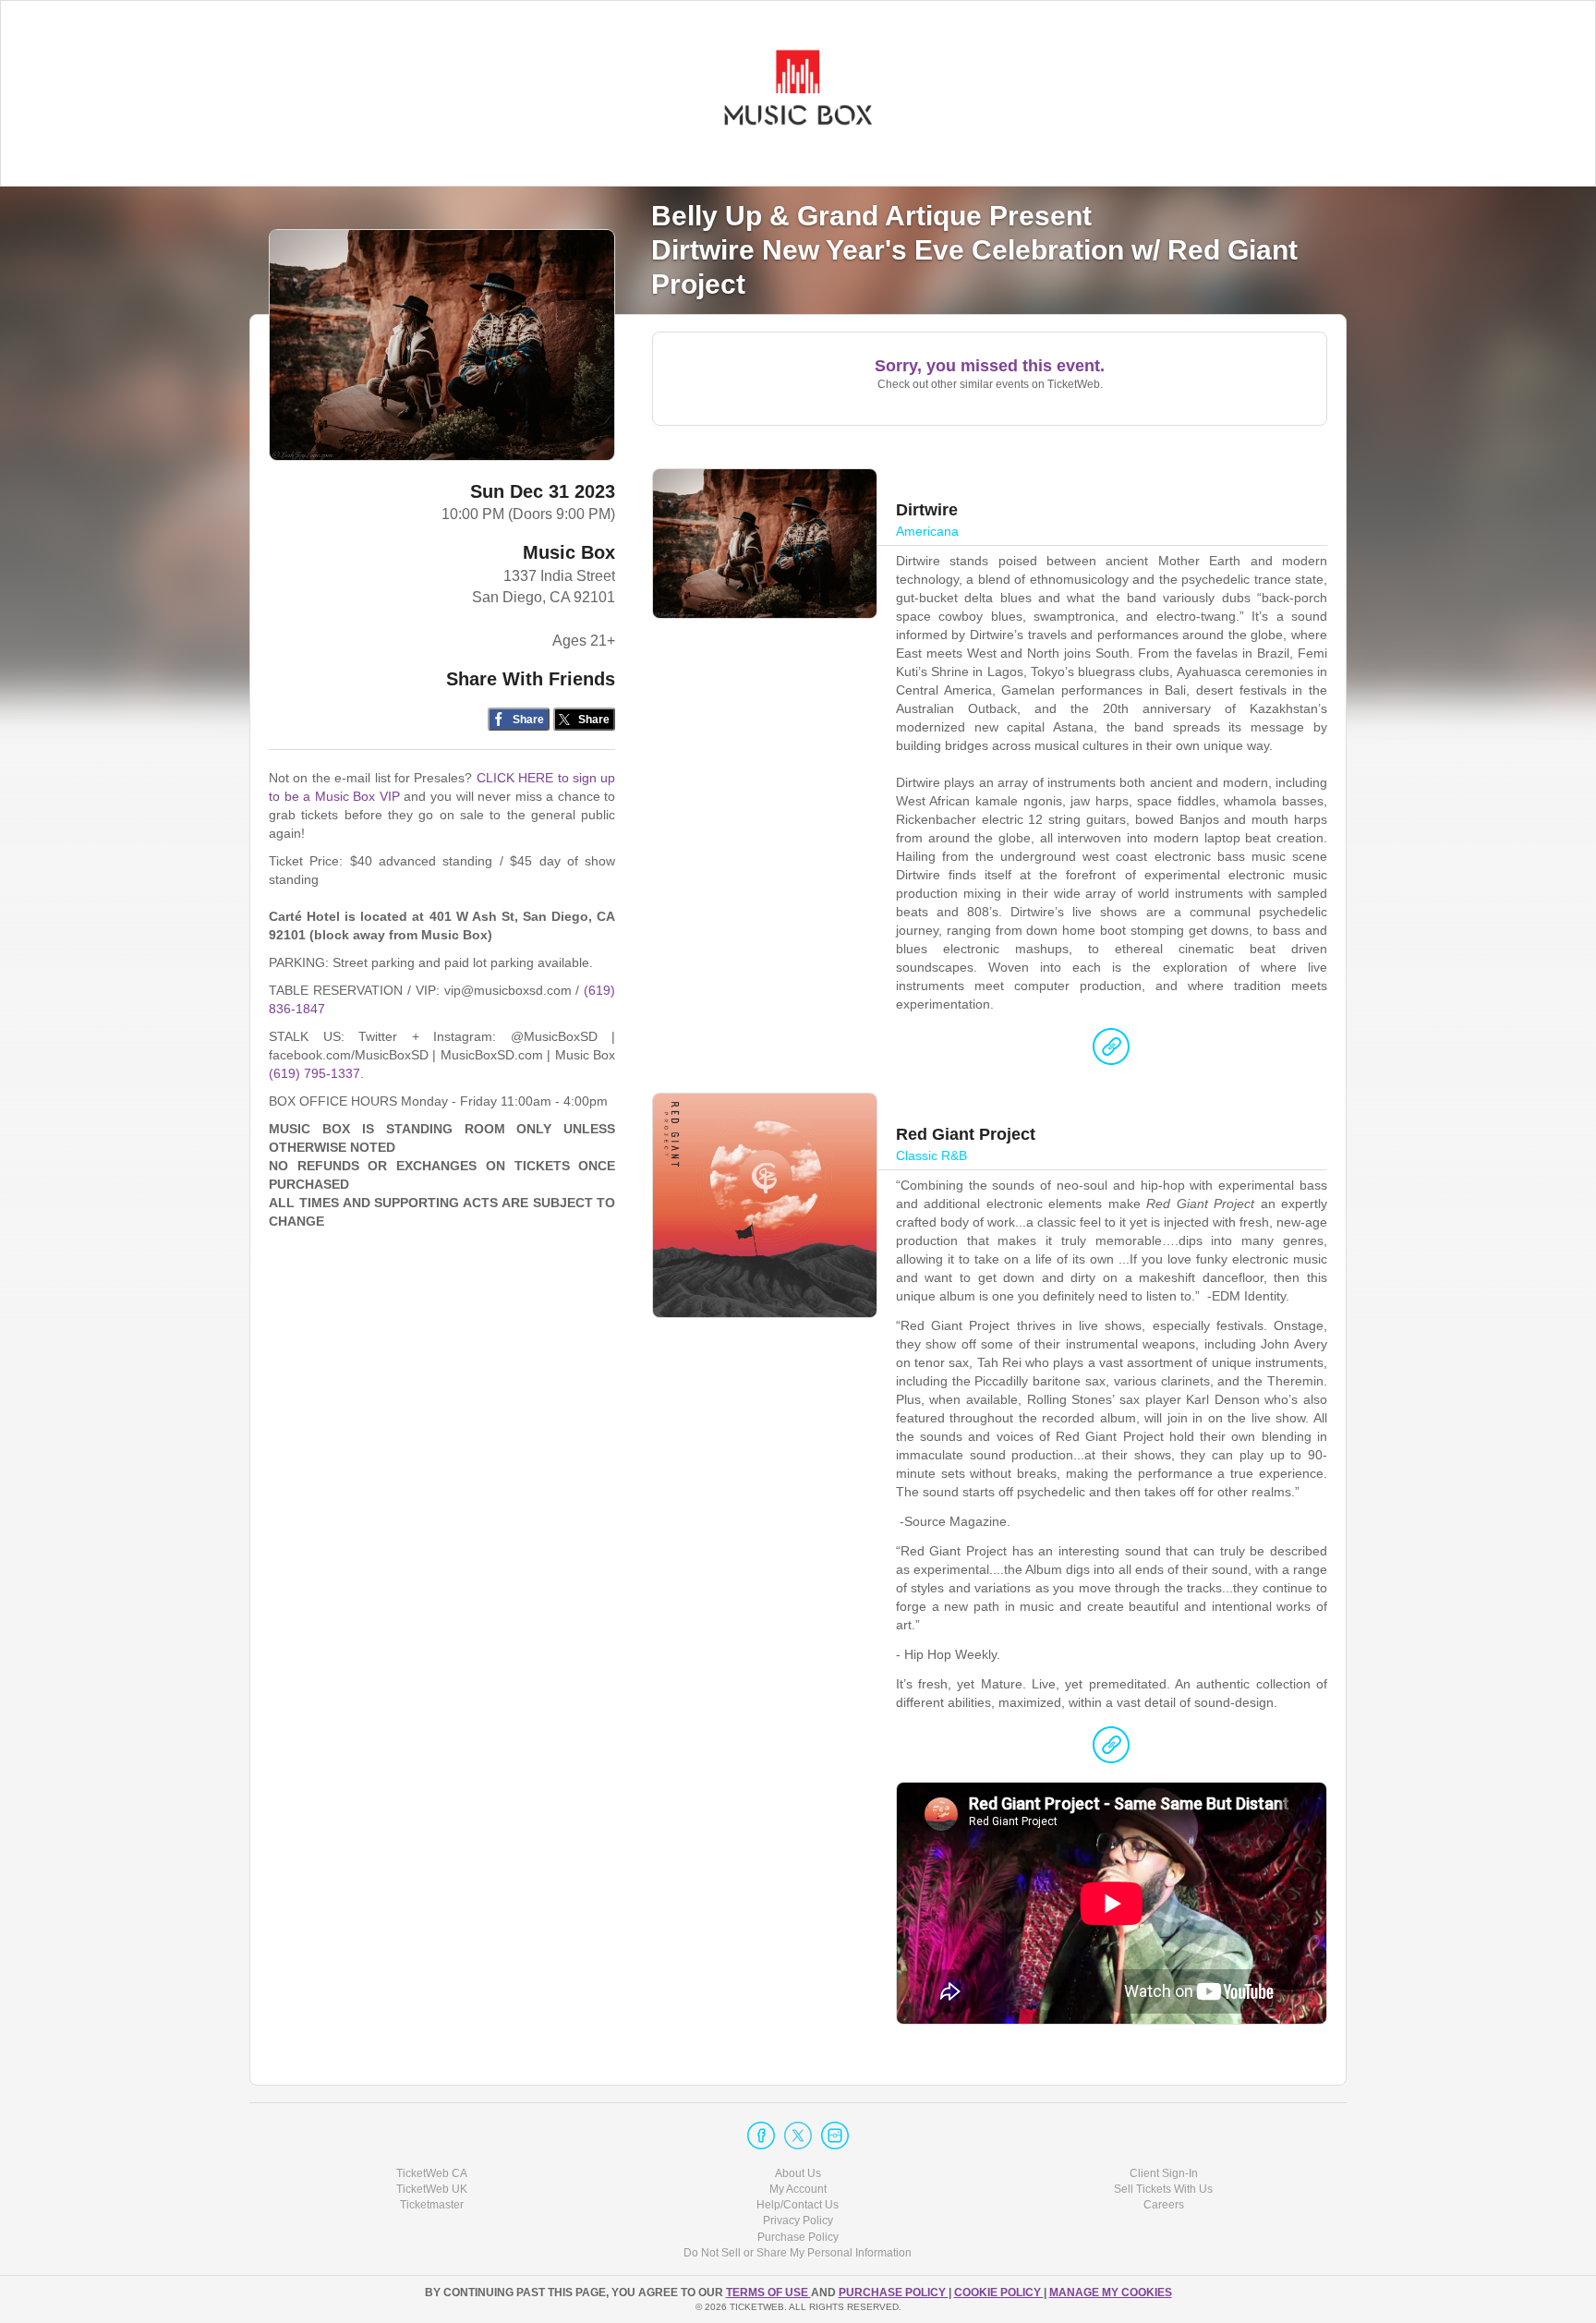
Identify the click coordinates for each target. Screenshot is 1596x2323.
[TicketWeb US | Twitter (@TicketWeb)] (798, 2135)
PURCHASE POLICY (894, 2293)
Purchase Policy (798, 2237)
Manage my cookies (1111, 2293)
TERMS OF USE (768, 2293)
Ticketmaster (432, 2205)
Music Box (569, 552)
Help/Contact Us (798, 2205)
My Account (798, 2189)
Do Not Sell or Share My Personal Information (798, 2253)
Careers (1164, 2205)
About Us (798, 2173)
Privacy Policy (798, 2220)
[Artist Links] (1111, 1051)
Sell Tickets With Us (1163, 2189)
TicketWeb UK (432, 2189)
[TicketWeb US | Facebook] (761, 2135)
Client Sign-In (1164, 2173)
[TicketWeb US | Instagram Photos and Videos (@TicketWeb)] (835, 2135)
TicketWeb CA (432, 2173)
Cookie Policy (999, 2293)
